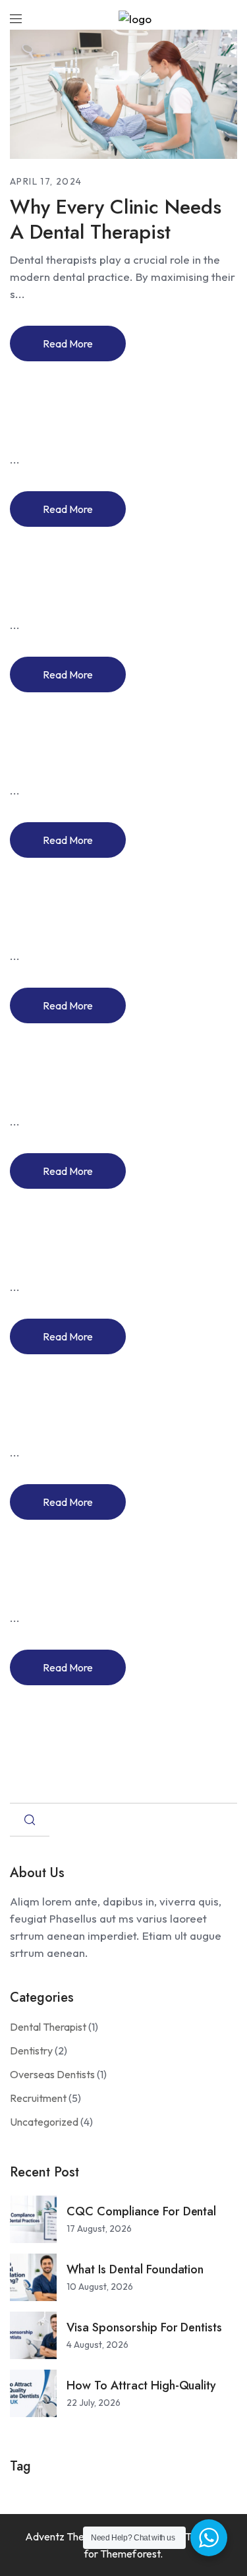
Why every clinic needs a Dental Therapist (116, 219)
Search (30, 1820)
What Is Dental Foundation (135, 2269)
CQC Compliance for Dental (141, 2211)
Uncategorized (44, 2122)
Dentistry (31, 2051)
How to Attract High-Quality (141, 2385)
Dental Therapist (48, 2027)
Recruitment (38, 2098)
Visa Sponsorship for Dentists (144, 2327)
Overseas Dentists (52, 2074)
